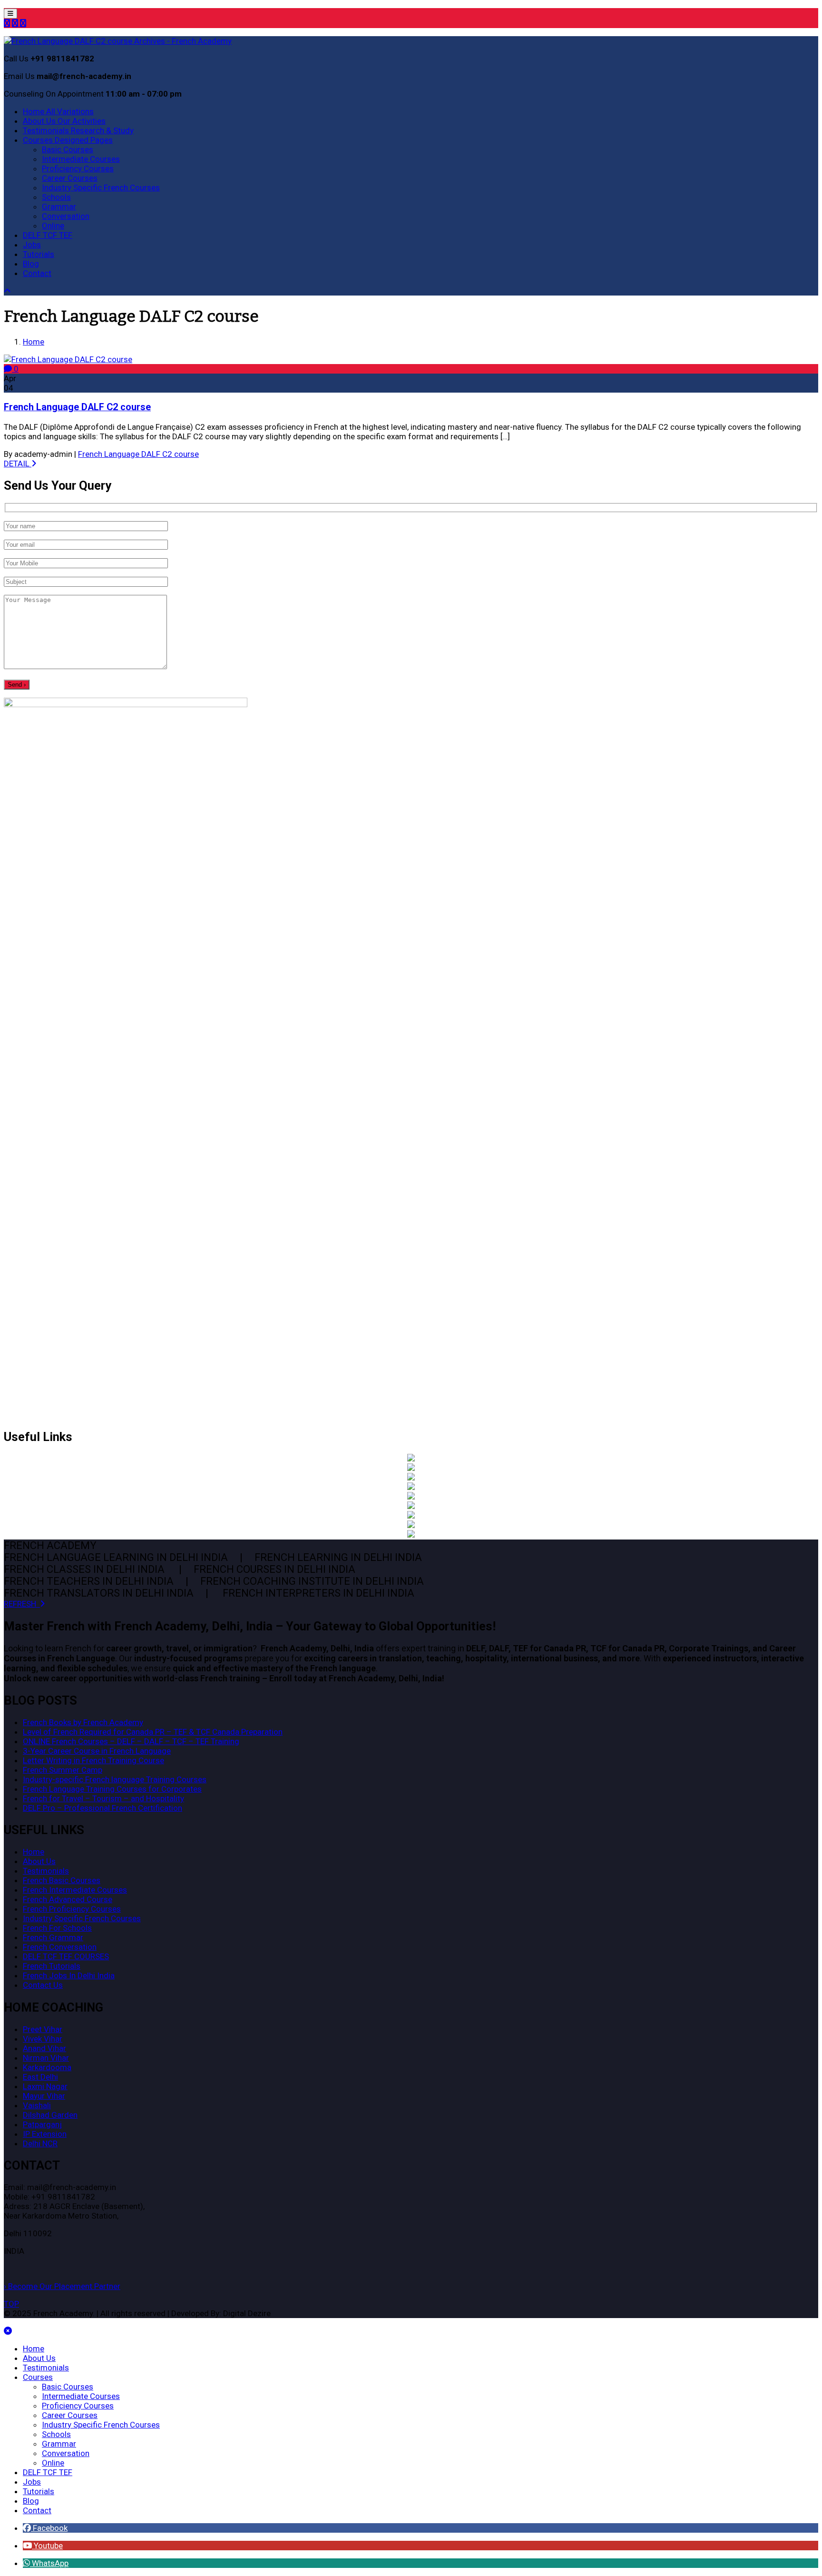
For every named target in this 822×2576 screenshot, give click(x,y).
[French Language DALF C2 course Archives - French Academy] (118, 41)
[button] (45, 2528)
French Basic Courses (62, 1880)
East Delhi (40, 2077)
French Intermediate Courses (75, 1890)
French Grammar (53, 1937)
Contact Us (43, 1985)
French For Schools (57, 1928)
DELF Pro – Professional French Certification (103, 1808)
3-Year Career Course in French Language (97, 1751)
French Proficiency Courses (72, 1909)
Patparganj (42, 2124)
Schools (56, 197)
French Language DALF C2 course (77, 407)
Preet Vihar (43, 2029)
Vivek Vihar (43, 2039)
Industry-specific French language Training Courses (115, 1779)
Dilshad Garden (50, 2115)
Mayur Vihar (44, 2096)
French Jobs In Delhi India (69, 1975)
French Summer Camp (63, 1770)
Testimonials (78, 130)
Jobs (32, 245)
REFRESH (22, 1604)
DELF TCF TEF (48, 235)
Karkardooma (47, 2067)
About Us (64, 121)
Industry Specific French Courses (101, 188)
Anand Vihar (44, 2048)
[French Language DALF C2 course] (68, 359)
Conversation (66, 216)
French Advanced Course (68, 1899)
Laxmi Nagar (45, 2086)
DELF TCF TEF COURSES (66, 1956)
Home (58, 111)
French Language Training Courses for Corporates (112, 1789)
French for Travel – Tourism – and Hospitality (103, 1798)
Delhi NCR (40, 2143)
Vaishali (37, 2105)
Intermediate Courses (81, 159)
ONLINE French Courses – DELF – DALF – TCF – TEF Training (131, 1741)
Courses (68, 140)
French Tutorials (52, 1966)
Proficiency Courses (78, 168)
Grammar (59, 207)
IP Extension (45, 2134)
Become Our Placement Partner (62, 2286)
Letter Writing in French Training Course (93, 1760)
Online (53, 226)
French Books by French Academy (83, 1722)
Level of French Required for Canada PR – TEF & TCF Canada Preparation (153, 1732)
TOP (11, 2304)
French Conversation (60, 1947)
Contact (37, 273)
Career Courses (70, 178)
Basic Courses (68, 149)
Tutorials (39, 254)
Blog (31, 264)
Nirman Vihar (46, 2058)
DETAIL (18, 464)
